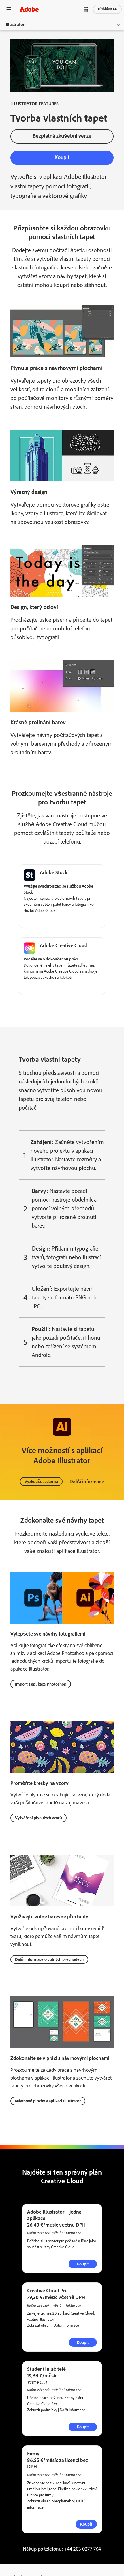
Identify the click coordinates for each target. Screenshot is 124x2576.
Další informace (87, 1482)
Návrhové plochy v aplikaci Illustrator (48, 2101)
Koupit (86, 2524)
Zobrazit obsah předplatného (50, 2501)
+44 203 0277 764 (82, 2549)
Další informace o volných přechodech (49, 1959)
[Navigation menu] (9, 9)
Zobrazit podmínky (42, 2410)
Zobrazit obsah (39, 2325)
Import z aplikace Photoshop (41, 1684)
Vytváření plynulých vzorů (38, 1818)
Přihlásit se (107, 9)
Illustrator (15, 24)
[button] (86, 9)
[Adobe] (29, 9)
